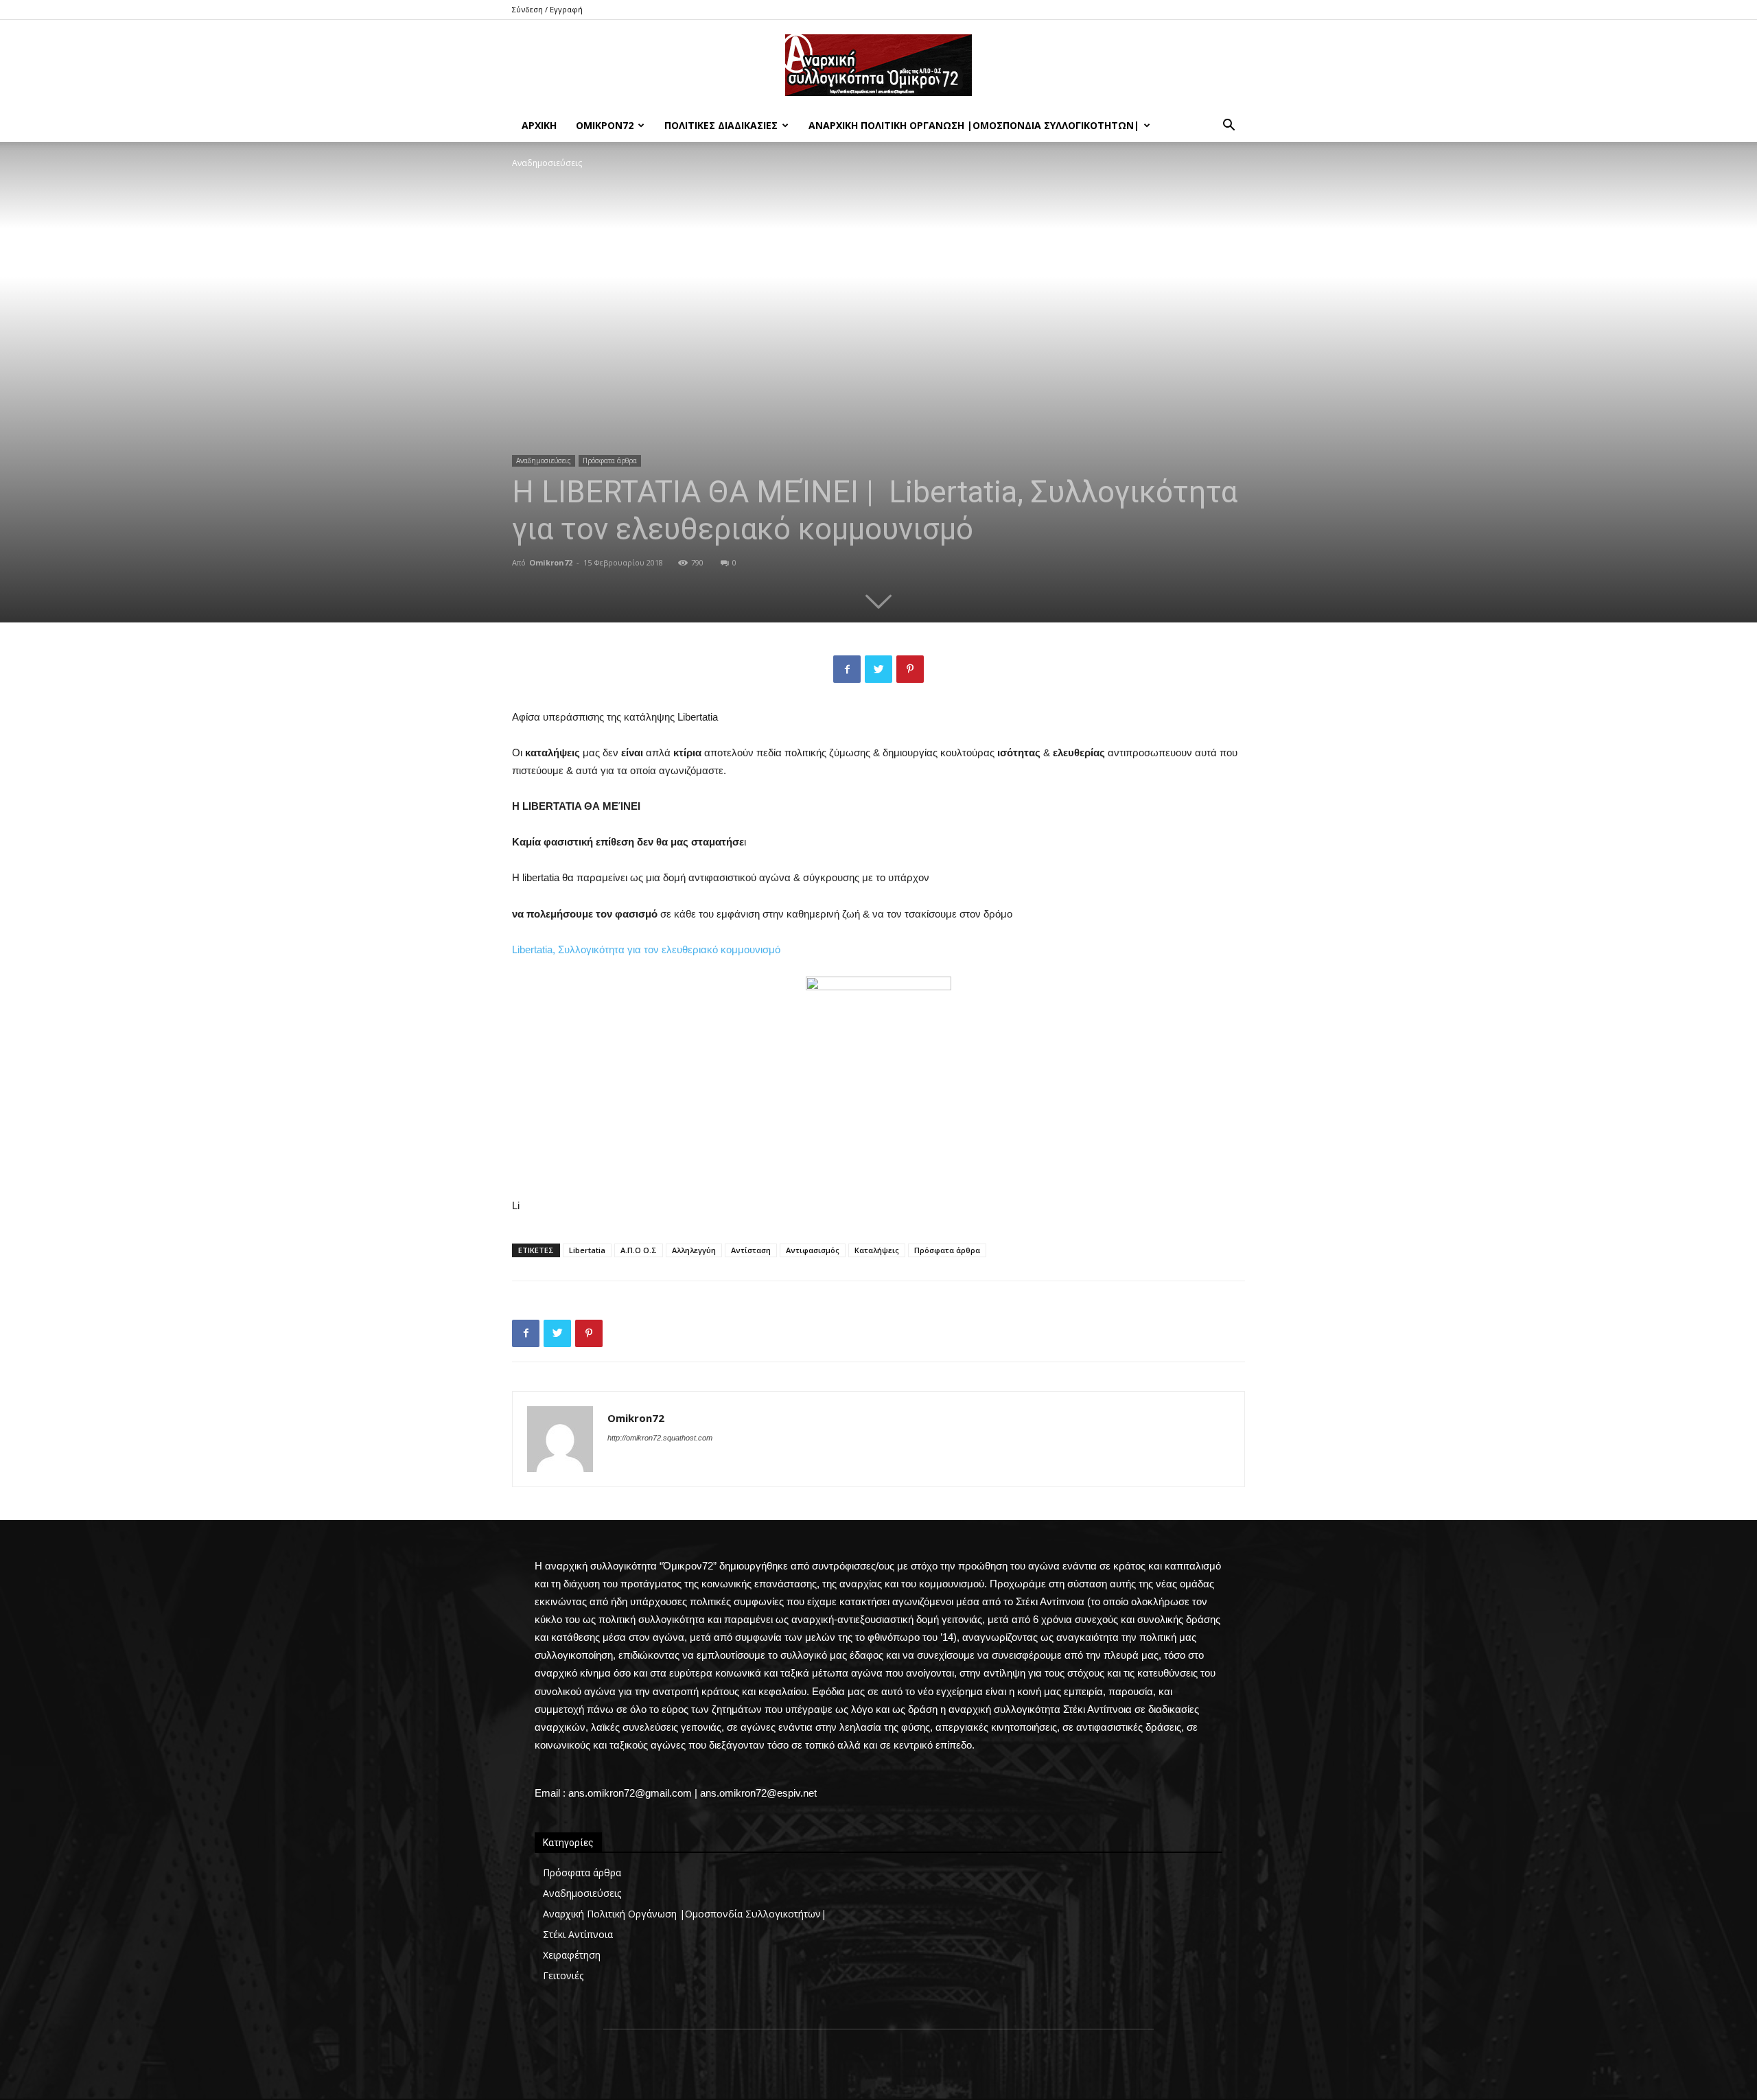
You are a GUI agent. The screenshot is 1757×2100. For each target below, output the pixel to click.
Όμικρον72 (605, 125)
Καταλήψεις (877, 1250)
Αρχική (539, 125)
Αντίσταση (751, 1250)
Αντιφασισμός (813, 1250)
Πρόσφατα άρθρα (610, 460)
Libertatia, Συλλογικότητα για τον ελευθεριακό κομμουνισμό (646, 949)
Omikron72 (551, 562)
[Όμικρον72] (878, 65)
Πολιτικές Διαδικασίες (721, 125)
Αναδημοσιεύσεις (544, 460)
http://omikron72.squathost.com (660, 1438)
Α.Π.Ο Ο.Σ (639, 1250)
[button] (1229, 127)
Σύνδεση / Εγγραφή (547, 9)
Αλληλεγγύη (694, 1250)
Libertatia (587, 1250)
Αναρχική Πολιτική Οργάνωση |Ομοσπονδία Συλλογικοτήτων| (974, 125)
